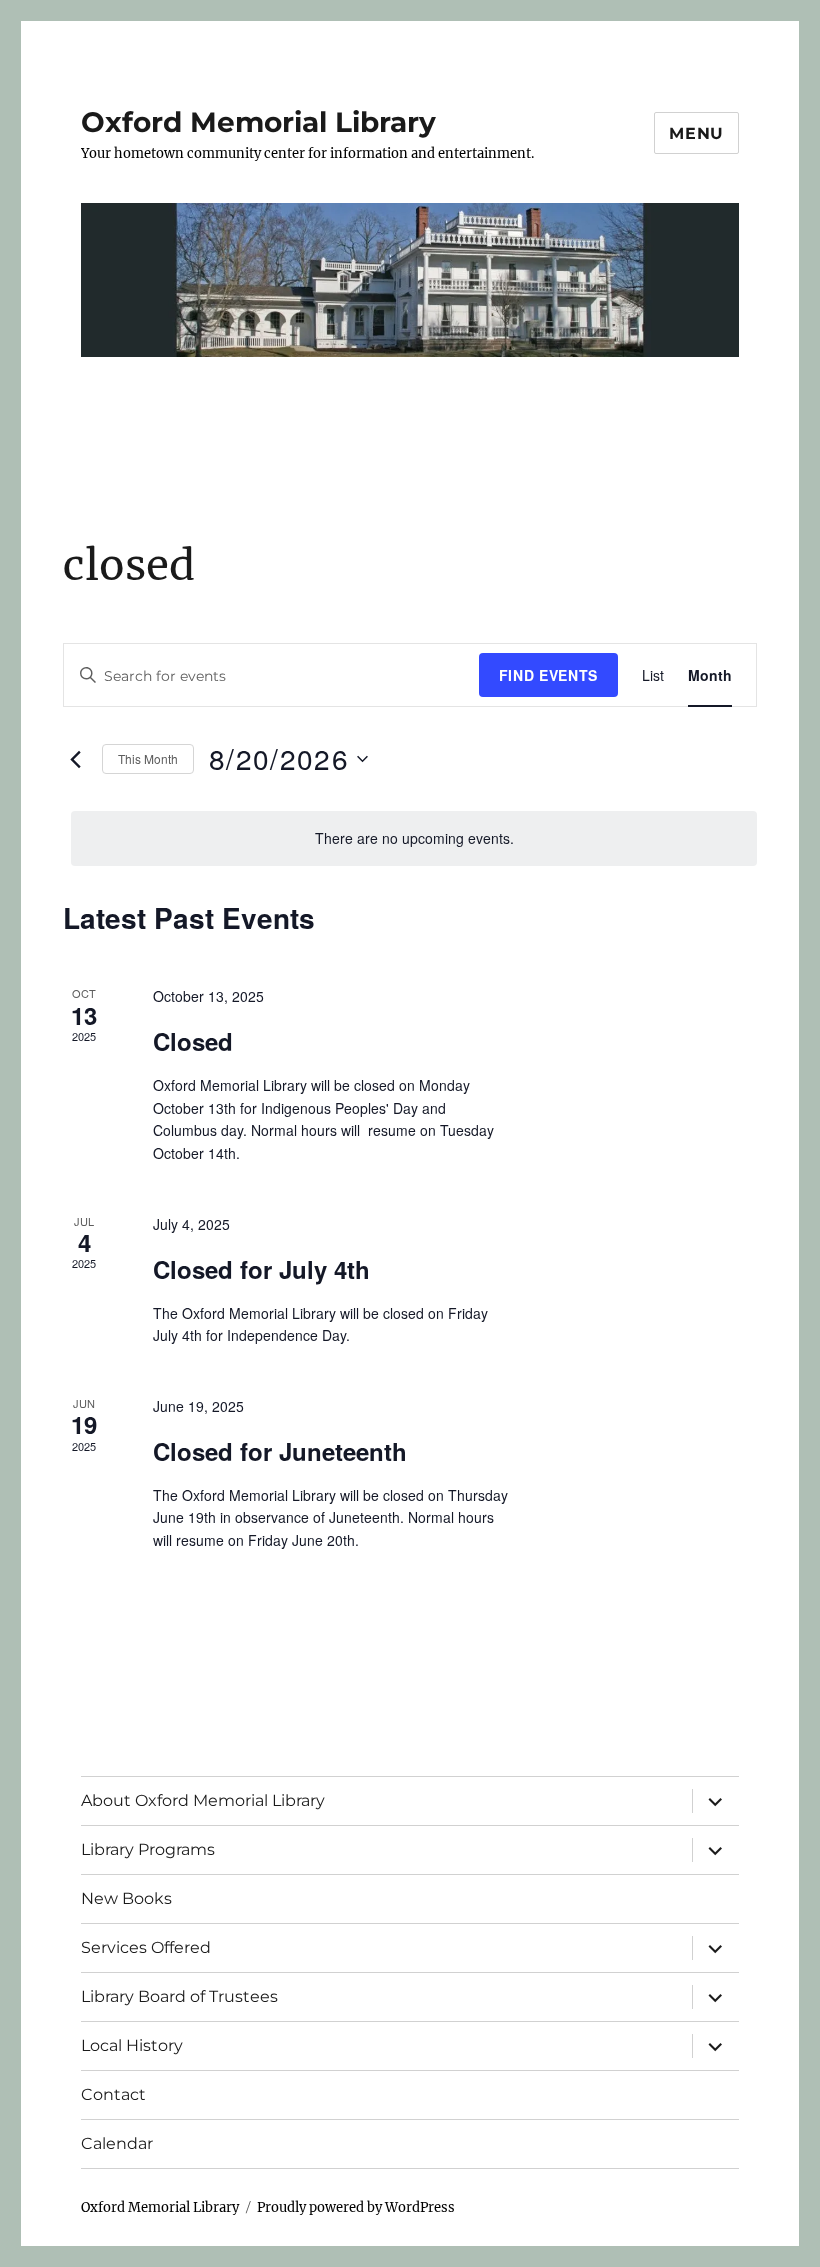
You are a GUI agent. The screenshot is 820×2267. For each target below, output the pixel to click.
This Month (148, 758)
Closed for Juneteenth (280, 1451)
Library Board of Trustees (179, 1996)
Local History (132, 2045)
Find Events (548, 675)
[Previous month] (75, 759)
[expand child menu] (715, 1801)
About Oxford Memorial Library (203, 1800)
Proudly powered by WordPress (356, 2207)
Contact (113, 2094)
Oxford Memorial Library (258, 122)
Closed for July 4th (261, 1269)
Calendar (117, 2143)
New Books (126, 1898)
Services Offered (146, 1947)
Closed (193, 1041)
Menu (696, 133)
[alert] (414, 838)
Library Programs (148, 1849)
